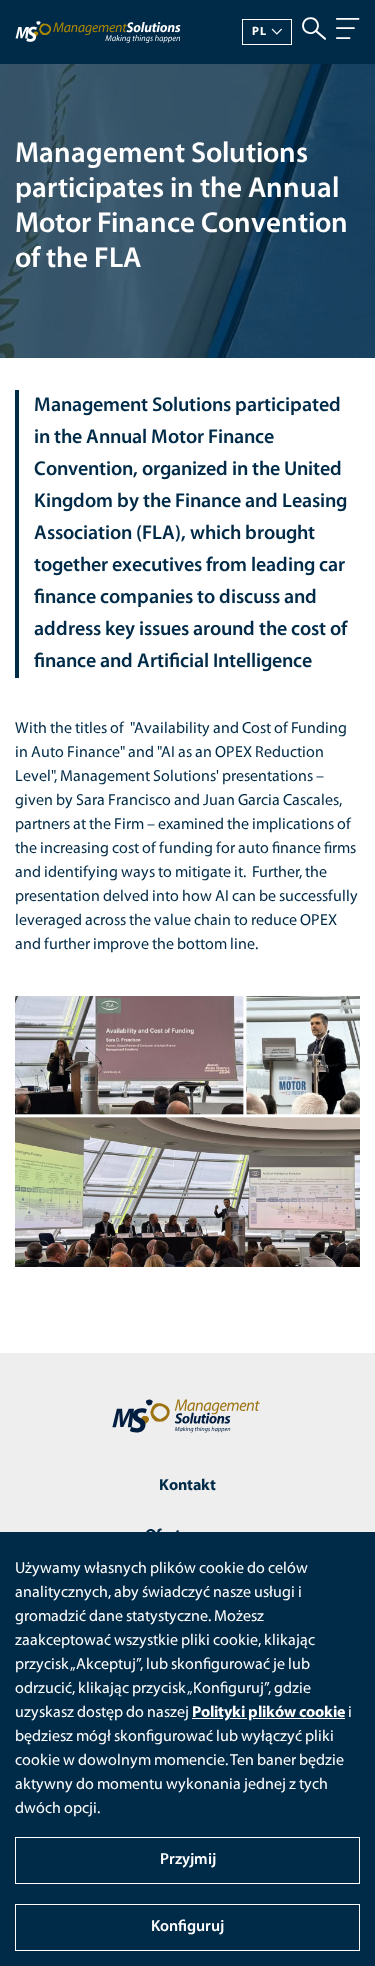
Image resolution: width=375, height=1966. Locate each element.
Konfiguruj (187, 1927)
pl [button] (259, 32)
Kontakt (187, 1486)
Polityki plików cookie (268, 1713)
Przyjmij (188, 1860)
